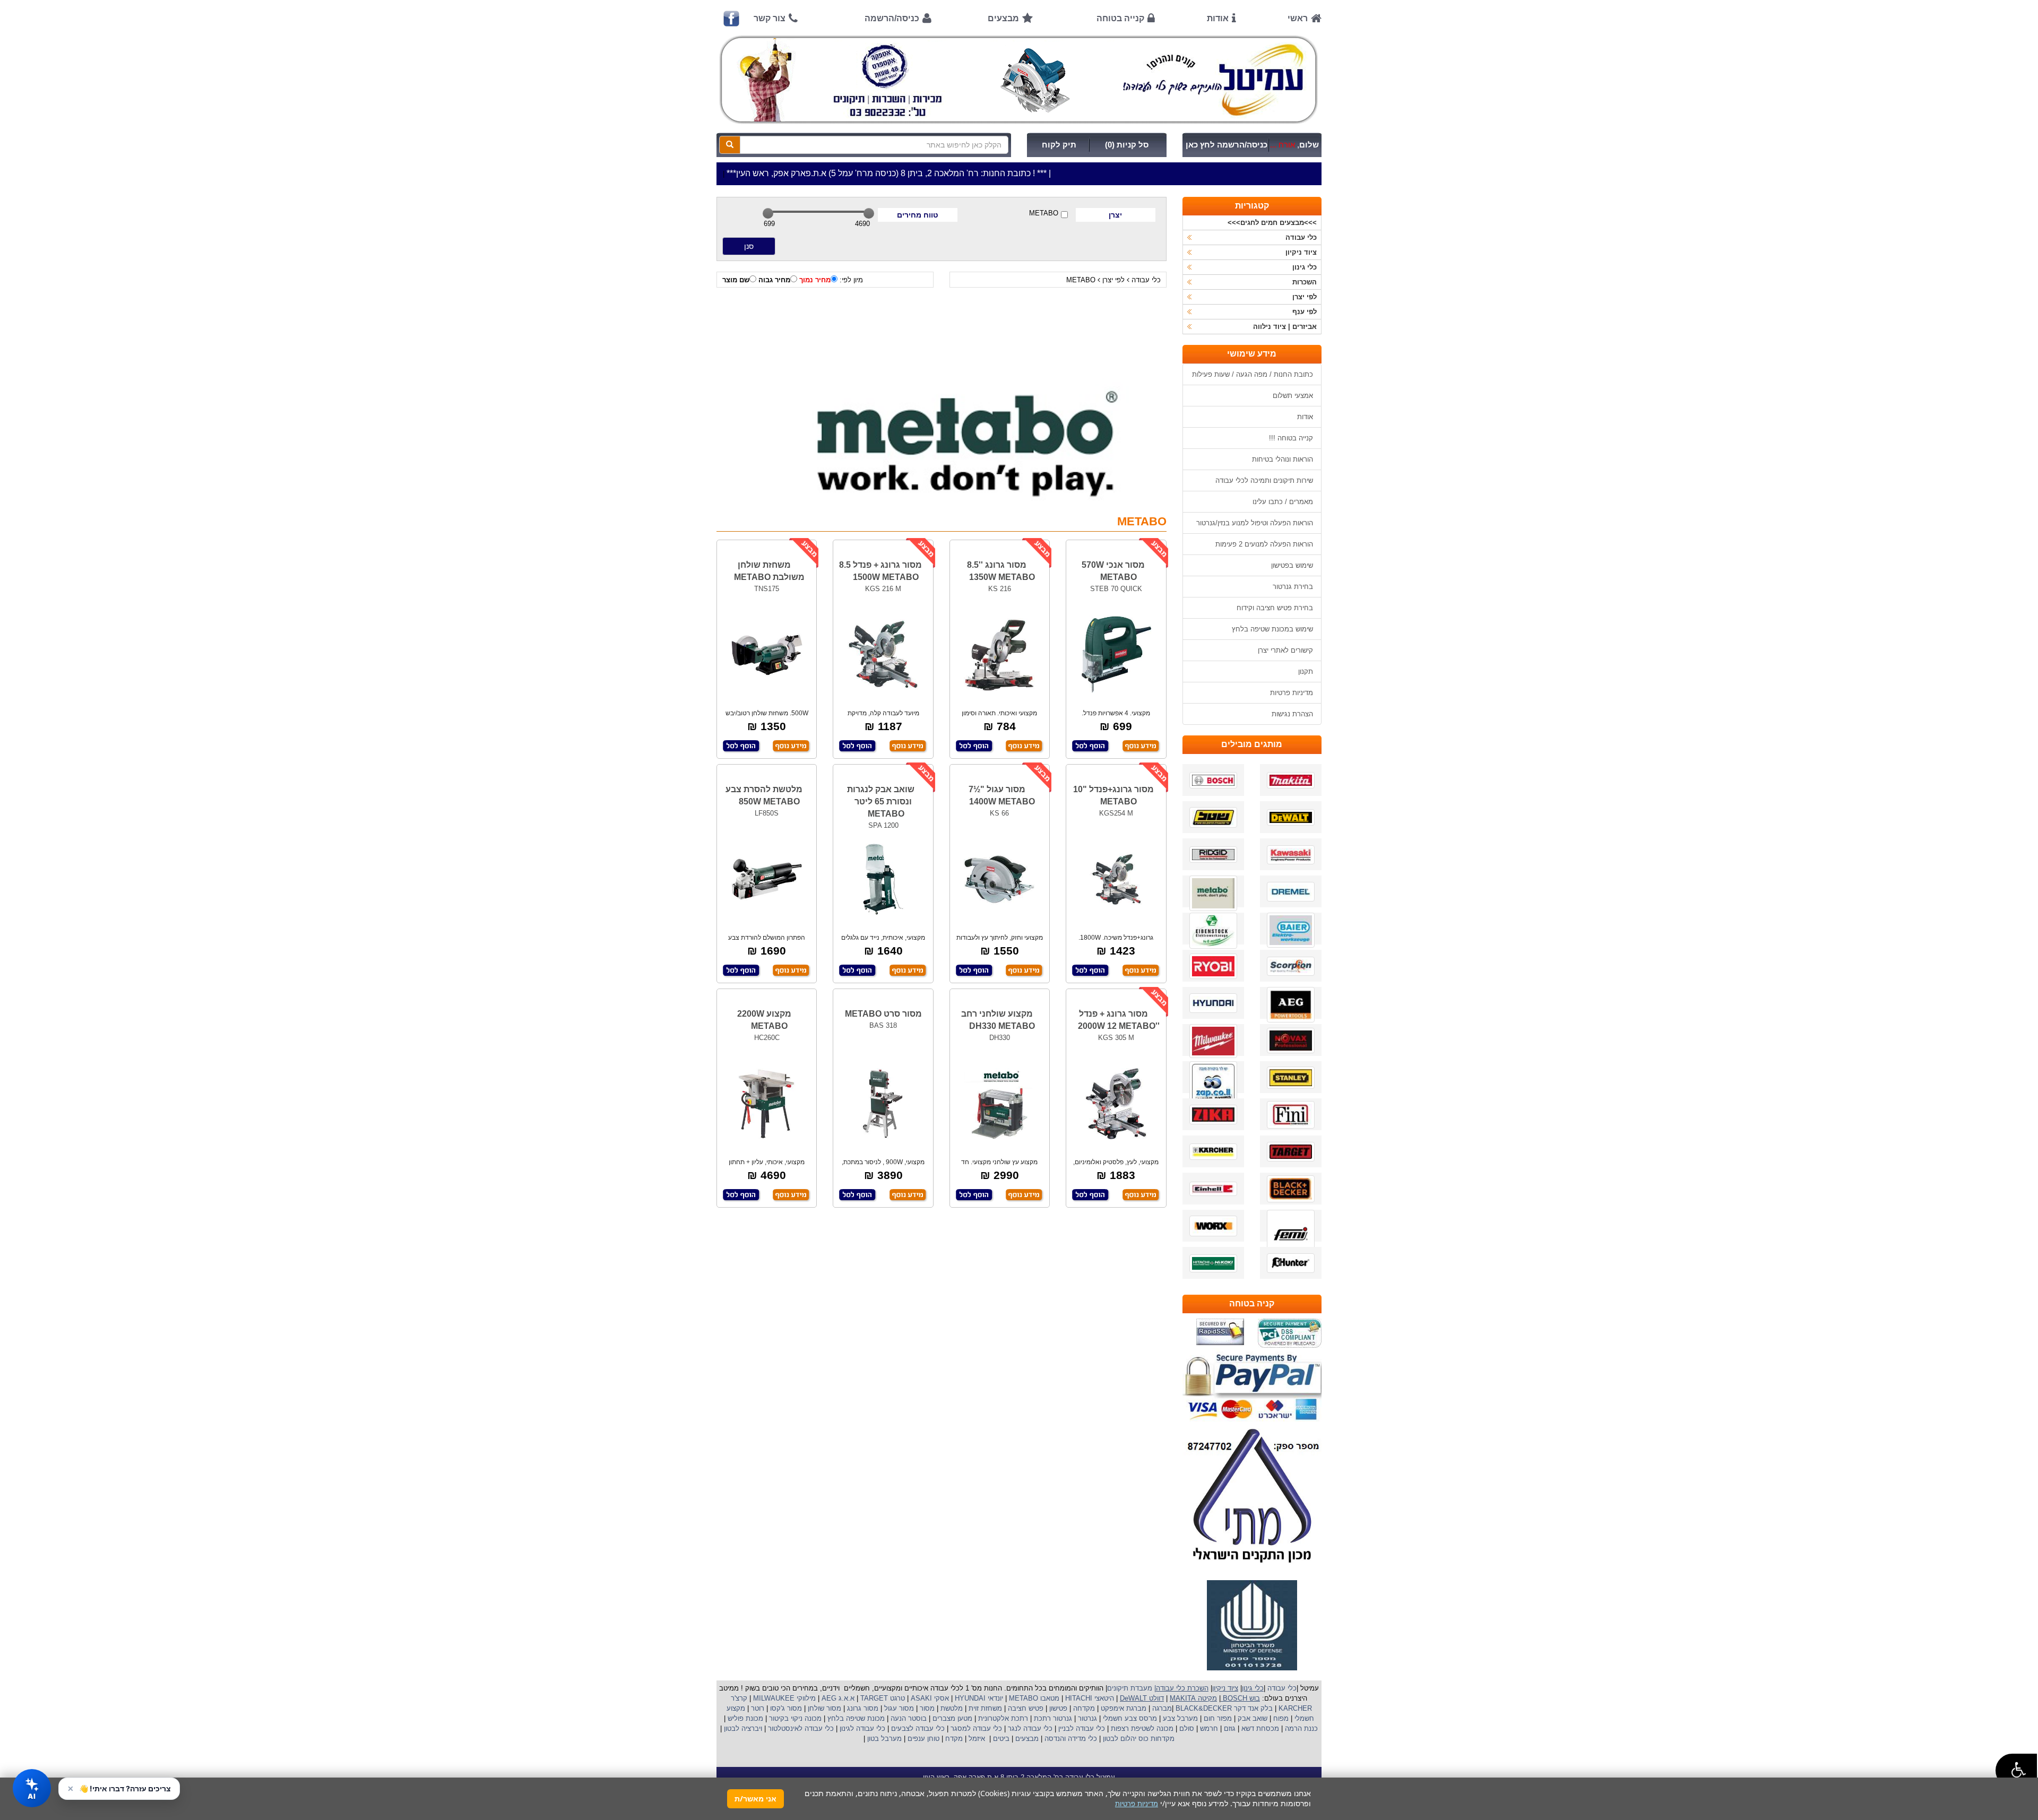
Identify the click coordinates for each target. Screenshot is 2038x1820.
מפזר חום (1217, 1718)
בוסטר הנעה (908, 1718)
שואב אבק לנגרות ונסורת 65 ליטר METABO (881, 801)
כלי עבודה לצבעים (918, 1728)
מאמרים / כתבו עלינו (1283, 502)
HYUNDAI (969, 1698)
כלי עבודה (1146, 280)
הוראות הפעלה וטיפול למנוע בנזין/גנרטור (1255, 523)
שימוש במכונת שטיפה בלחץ (1272, 629)
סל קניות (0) (1127, 145)
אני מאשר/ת (755, 1799)
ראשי (1298, 18)
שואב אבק (1251, 1718)
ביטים (1001, 1739)
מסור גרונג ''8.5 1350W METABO (1001, 571)
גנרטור (1086, 1718)
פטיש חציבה (1025, 1708)
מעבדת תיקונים (1130, 1688)
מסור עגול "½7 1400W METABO (1002, 795)
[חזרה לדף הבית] (1019, 80)
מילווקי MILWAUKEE (783, 1698)
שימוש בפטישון (1292, 565)
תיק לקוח (1059, 145)
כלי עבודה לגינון (861, 1728)
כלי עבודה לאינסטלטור (801, 1728)
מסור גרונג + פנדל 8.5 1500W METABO (880, 571)
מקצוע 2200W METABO (764, 1020)
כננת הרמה (1300, 1728)
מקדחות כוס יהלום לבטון (1138, 1739)
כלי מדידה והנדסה (1071, 1739)
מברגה (1162, 1708)
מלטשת (952, 1708)
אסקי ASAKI (929, 1698)
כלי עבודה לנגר (1030, 1728)
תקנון (1306, 671)
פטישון (1058, 1708)
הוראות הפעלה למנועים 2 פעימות (1264, 544)
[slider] (768, 213)
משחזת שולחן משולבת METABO (769, 571)
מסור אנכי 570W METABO (1113, 571)
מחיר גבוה (774, 280)
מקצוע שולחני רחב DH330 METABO (998, 1020)
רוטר (758, 1708)
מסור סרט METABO (883, 1014)
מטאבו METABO (1033, 1698)
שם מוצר (736, 280)
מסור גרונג (862, 1708)
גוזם (1230, 1728)
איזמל (977, 1739)
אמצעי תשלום (1293, 396)
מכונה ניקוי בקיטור (794, 1718)
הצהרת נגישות (1292, 714)
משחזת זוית (984, 1708)
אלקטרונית (994, 1718)
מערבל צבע (1179, 1718)
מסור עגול (898, 1708)
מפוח (1281, 1718)
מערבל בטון (883, 1739)
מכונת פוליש (744, 1718)
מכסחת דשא (1259, 1728)
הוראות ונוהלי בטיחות (1283, 459)
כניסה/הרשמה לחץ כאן (1227, 145)
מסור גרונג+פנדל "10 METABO (1113, 795)
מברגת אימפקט (1122, 1708)
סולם (1186, 1728)
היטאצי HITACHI (1089, 1698)
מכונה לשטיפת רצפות (1141, 1728)
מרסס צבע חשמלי (1129, 1718)
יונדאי (995, 1698)
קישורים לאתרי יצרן (1285, 650)
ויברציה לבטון (742, 1728)
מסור (927, 1708)
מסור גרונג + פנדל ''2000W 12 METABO (1119, 1020)
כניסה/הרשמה (892, 18)
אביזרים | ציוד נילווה (1285, 327)
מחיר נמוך (815, 280)
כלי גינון (1305, 267)
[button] (2016, 1770)
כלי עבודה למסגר (975, 1728)
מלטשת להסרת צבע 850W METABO (764, 795)
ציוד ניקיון (1301, 252)
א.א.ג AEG (837, 1698)
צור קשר (770, 18)
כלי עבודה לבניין (1081, 1728)
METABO (1044, 213)
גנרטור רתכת (1052, 1718)
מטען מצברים (951, 1718)
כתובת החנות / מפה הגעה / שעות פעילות (1253, 374)
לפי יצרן (1113, 280)
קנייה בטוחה (1120, 18)
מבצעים (1003, 18)
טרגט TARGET (882, 1698)
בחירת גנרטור (1293, 587)
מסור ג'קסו (785, 1708)
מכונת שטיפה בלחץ (855, 1718)
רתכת (1020, 1718)
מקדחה (1084, 1708)
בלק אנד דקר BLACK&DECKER (1223, 1708)
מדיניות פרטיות (1292, 693)
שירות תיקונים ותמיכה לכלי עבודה (1264, 480)
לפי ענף (1305, 312)
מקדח (954, 1739)
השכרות (1305, 282)
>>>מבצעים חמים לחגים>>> (1272, 223)
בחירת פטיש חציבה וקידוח (1275, 608)
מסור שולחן (823, 1708)
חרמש (1209, 1728)
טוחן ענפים (922, 1739)
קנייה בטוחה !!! (1291, 438)
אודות (1218, 18)
